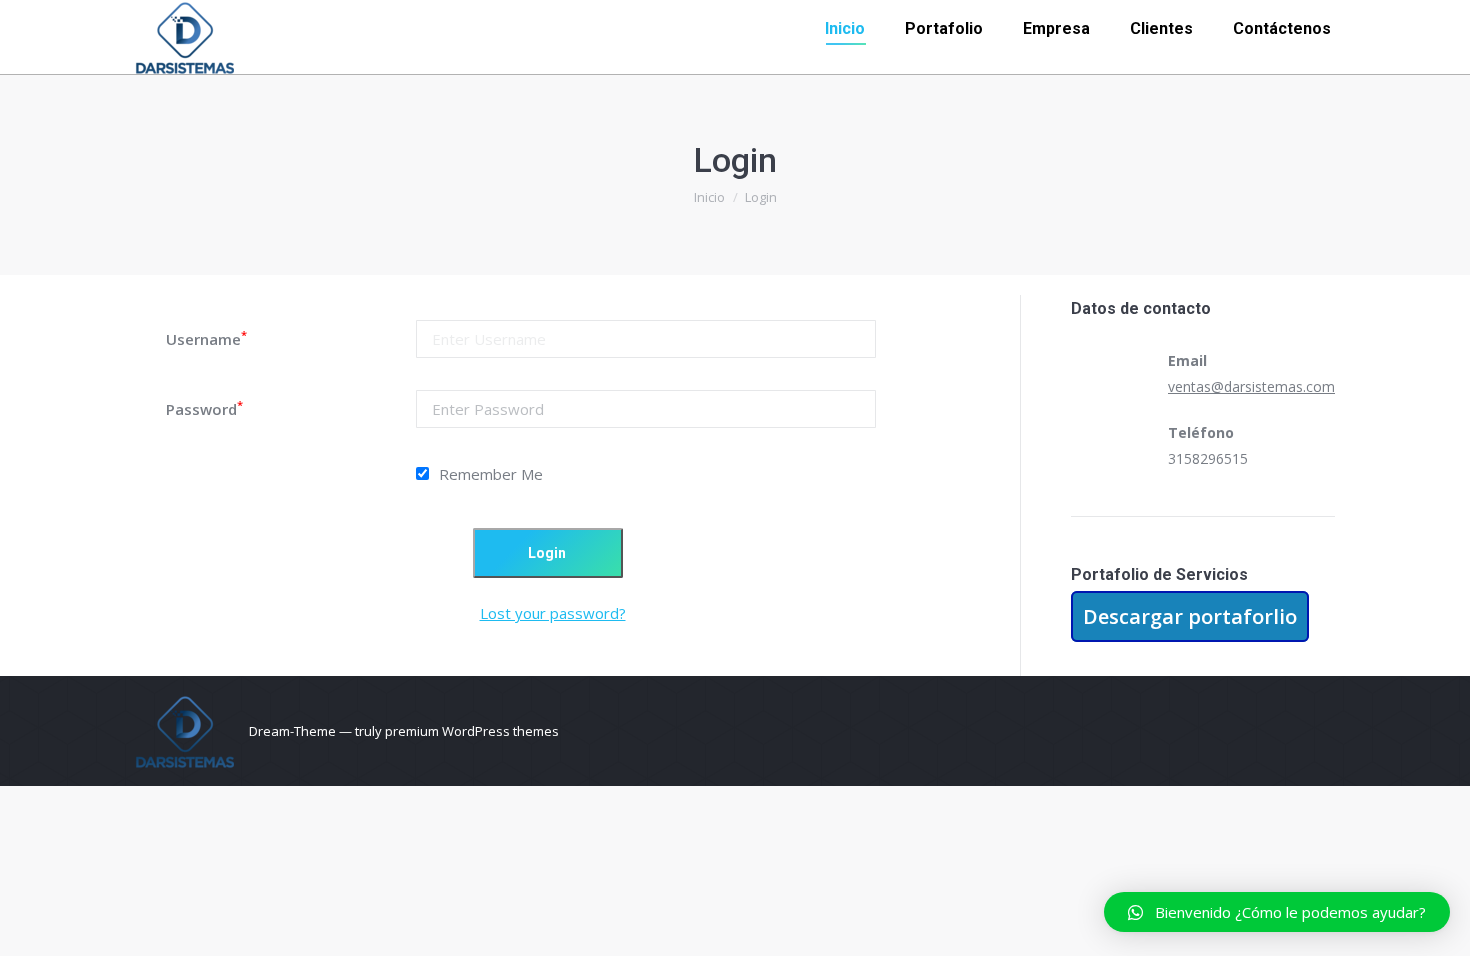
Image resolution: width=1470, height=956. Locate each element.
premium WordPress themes (472, 731)
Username (206, 339)
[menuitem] (845, 29)
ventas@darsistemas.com (1251, 386)
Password (204, 409)
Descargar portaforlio (1190, 616)
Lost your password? (553, 613)
